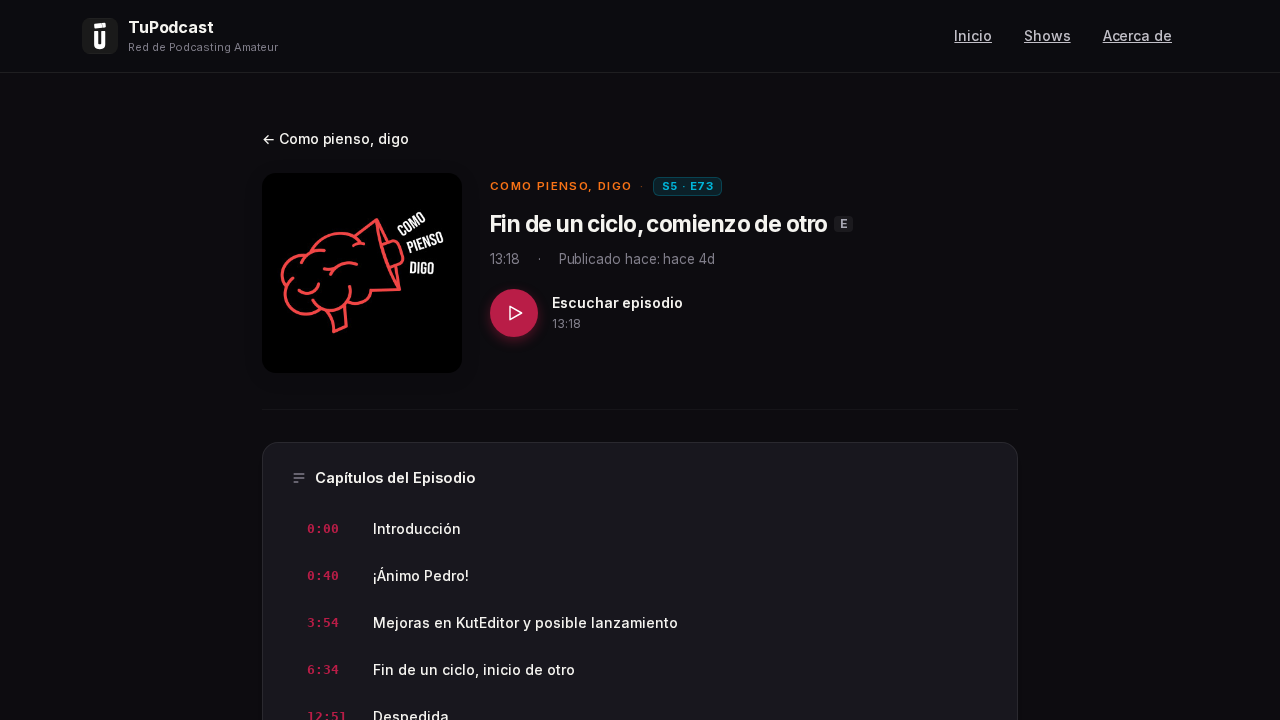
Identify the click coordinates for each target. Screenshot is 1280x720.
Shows (1047, 35)
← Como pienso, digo (335, 138)
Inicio (973, 35)
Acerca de (1137, 35)
